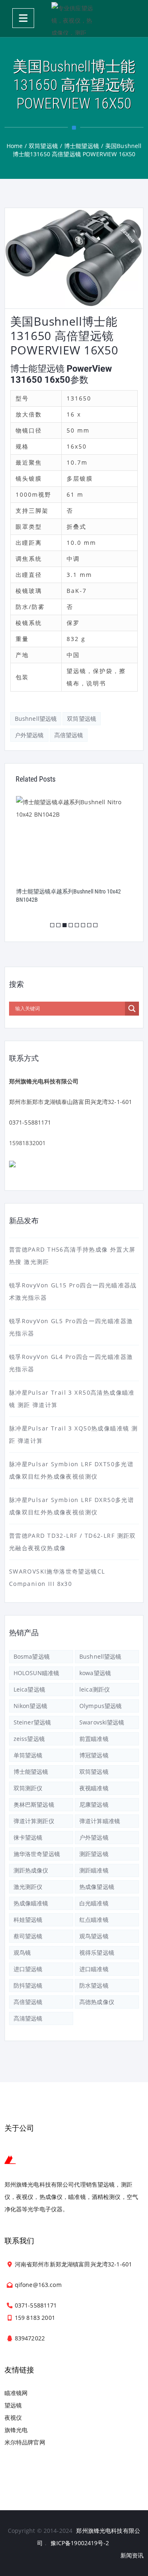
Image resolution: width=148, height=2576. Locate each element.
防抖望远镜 (28, 1985)
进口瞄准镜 (94, 1969)
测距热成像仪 (31, 1870)
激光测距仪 (28, 1887)
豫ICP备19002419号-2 (80, 2543)
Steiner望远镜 (32, 1722)
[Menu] (23, 18)
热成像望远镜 (97, 1887)
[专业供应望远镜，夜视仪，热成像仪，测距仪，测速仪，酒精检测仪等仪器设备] (74, 19)
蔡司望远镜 (28, 1936)
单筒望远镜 (28, 1755)
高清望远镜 (28, 2018)
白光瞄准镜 (94, 1903)
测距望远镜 (94, 1854)
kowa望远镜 (95, 1673)
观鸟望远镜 (94, 1936)
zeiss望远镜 (29, 1739)
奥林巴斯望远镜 (34, 1804)
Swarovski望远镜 (102, 1722)
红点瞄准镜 (94, 1920)
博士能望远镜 (31, 1772)
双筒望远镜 (82, 719)
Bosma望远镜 (32, 1656)
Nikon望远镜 (30, 1706)
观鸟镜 (22, 1952)
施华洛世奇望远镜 (37, 1854)
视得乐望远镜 (97, 1952)
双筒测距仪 (28, 1788)
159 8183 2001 (35, 2318)
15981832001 (28, 1143)
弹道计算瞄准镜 (100, 1821)
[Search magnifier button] (132, 1009)
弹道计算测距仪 (34, 1821)
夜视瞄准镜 (94, 1788)
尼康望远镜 (94, 1804)
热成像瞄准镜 (31, 1903)
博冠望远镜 (94, 1755)
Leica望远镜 (29, 1689)
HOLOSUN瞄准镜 (36, 1673)
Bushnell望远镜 (36, 719)
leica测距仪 (95, 1689)
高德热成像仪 (97, 2002)
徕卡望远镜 (28, 1837)
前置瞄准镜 (94, 1739)
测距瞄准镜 (94, 1870)
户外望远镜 (29, 735)
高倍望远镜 (69, 735)
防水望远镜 (94, 1985)
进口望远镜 (28, 1969)
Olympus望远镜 (101, 1706)
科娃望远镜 (28, 1920)
